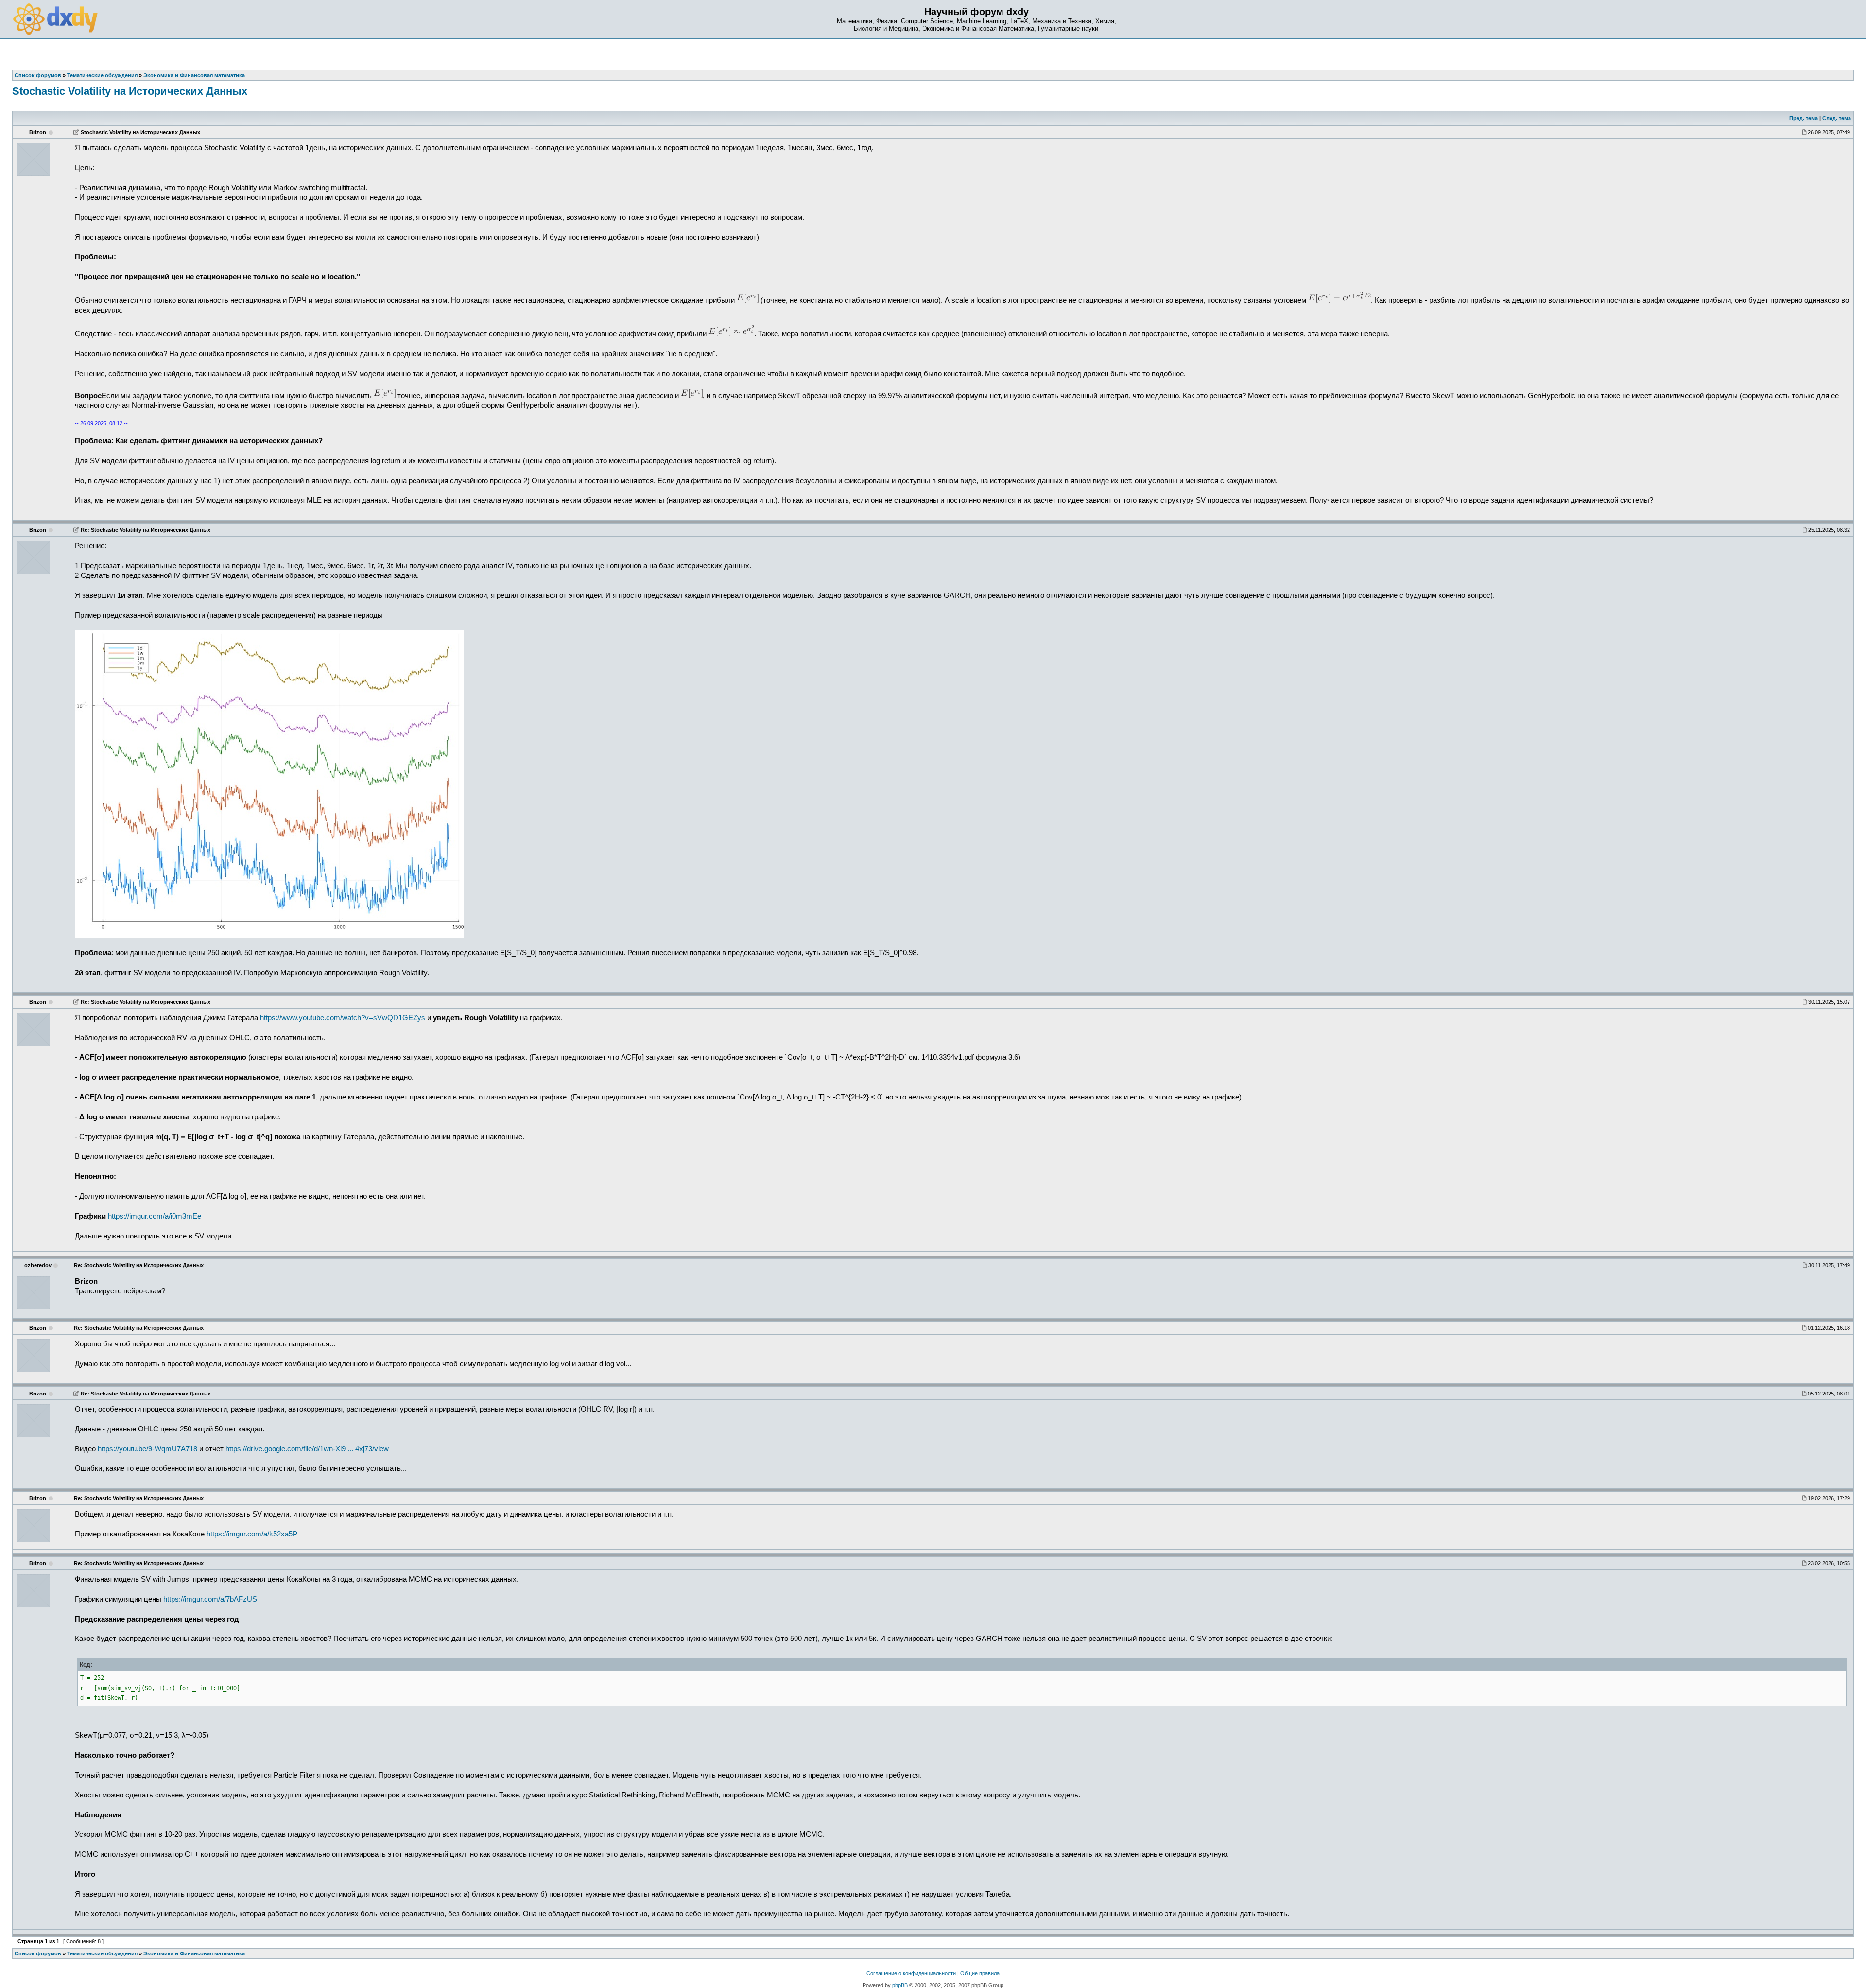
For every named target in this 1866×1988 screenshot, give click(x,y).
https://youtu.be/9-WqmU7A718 (147, 1449)
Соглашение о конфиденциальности (911, 1973)
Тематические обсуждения (102, 1953)
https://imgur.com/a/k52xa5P (252, 1534)
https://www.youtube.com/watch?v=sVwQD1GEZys (343, 1018)
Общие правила (980, 1973)
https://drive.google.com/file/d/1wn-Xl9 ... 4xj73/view (307, 1449)
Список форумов (38, 1953)
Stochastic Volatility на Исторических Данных (130, 91)
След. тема (1837, 118)
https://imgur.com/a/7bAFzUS (210, 1599)
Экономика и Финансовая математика (194, 1953)
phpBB (900, 1985)
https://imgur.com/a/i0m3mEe (155, 1216)
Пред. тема (1804, 118)
